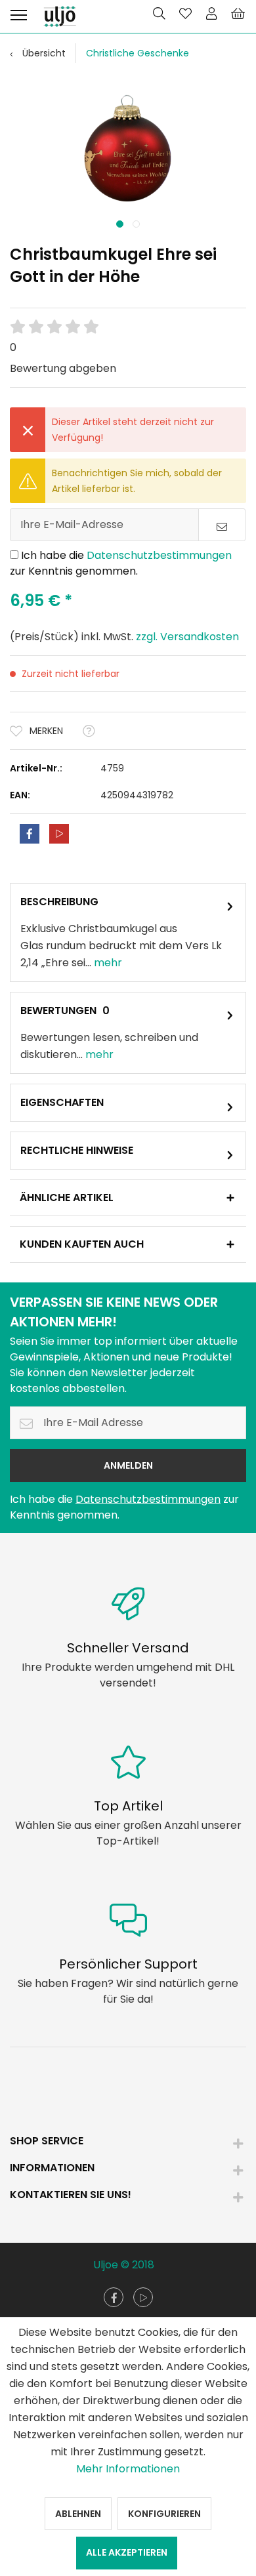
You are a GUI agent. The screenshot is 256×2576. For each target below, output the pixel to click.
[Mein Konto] (211, 13)
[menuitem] (18, 13)
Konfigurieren (164, 2514)
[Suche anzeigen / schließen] (159, 13)
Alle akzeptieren (127, 2552)
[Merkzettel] (185, 13)
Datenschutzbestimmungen (159, 555)
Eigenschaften (62, 1102)
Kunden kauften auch (82, 1244)
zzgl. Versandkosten (187, 637)
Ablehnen (78, 2514)
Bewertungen (58, 1011)
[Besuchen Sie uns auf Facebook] (114, 2297)
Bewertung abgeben (63, 368)
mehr (107, 963)
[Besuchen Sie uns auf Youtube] (143, 2297)
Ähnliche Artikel (67, 1197)
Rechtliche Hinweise (77, 1150)
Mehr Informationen (128, 2469)
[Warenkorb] (238, 13)
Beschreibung (59, 902)
